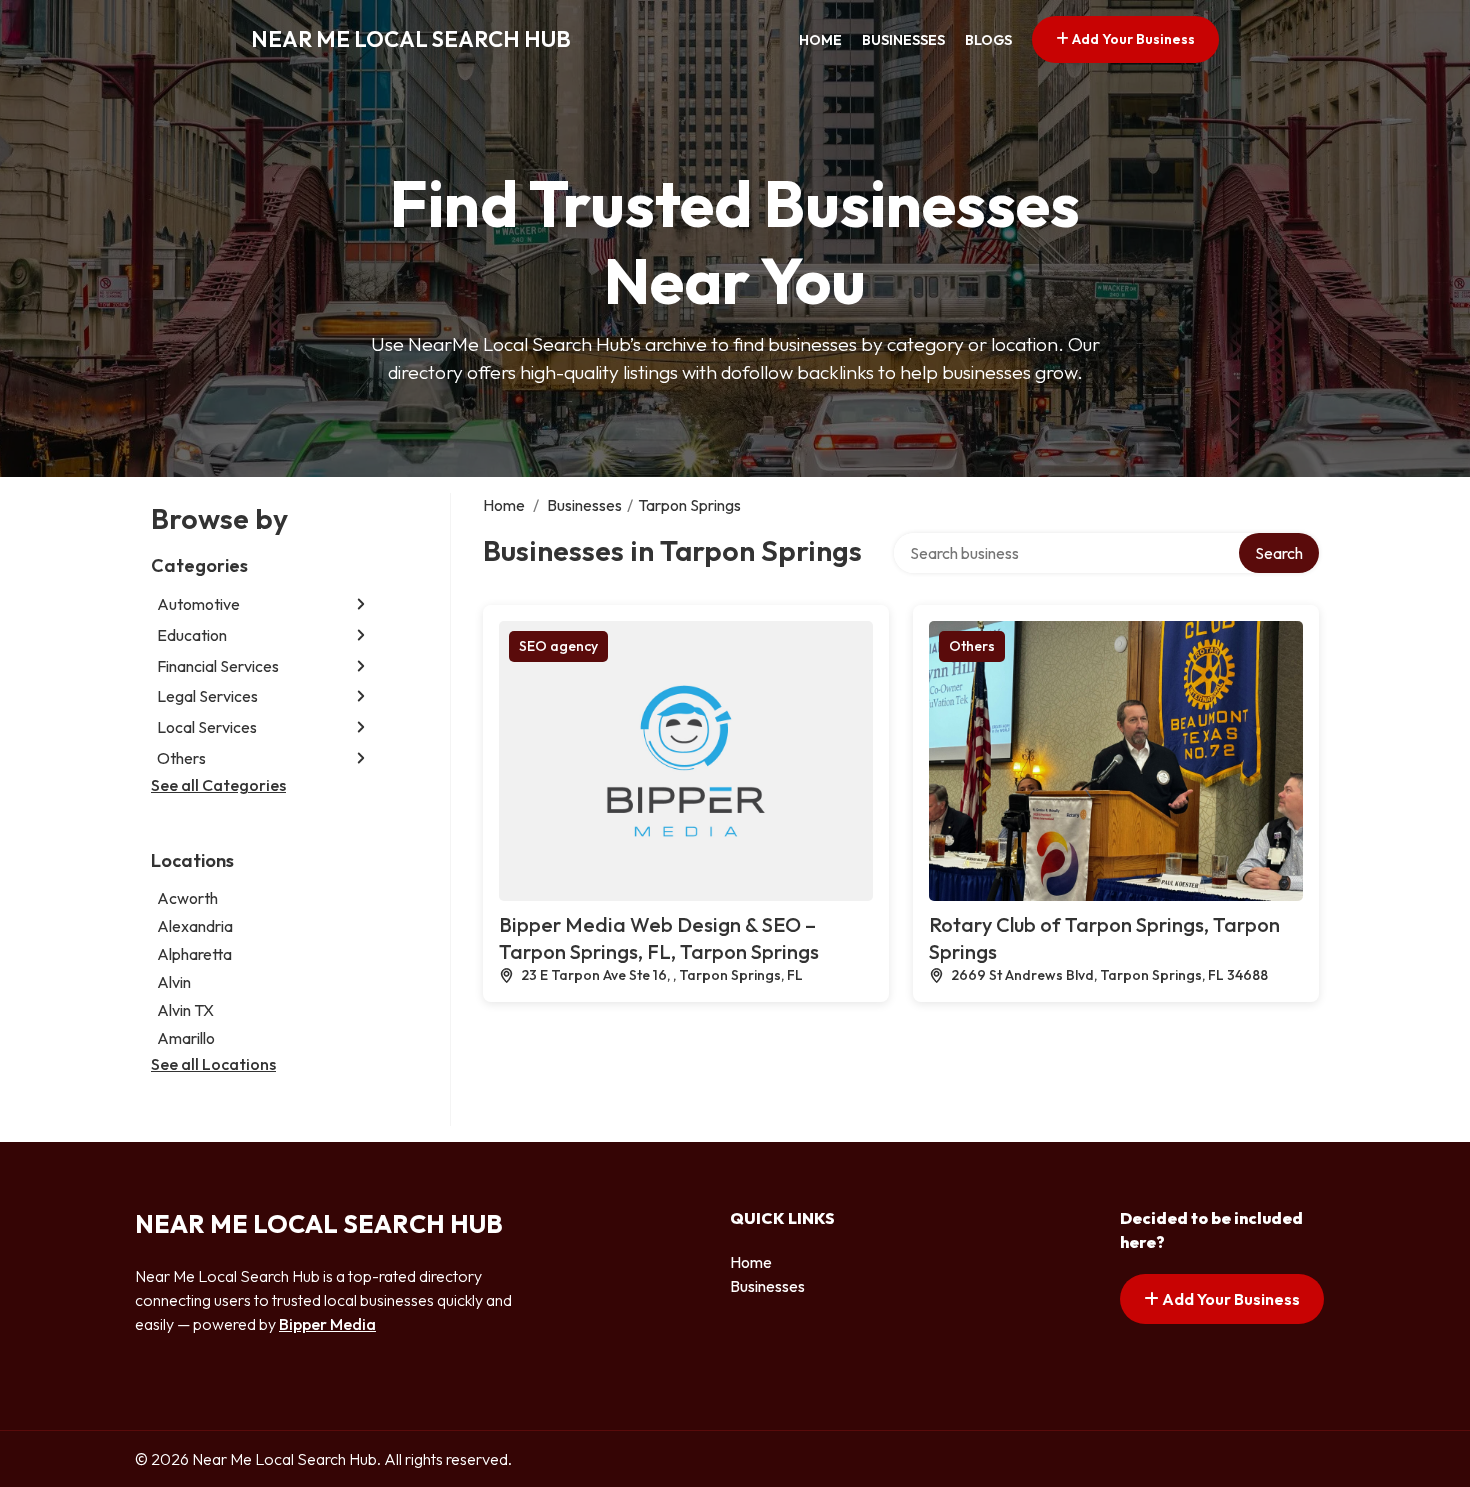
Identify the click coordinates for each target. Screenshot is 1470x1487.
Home (820, 40)
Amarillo (186, 1038)
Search (1279, 553)
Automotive (198, 604)
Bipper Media (327, 1324)
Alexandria (195, 926)
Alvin (174, 982)
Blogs (988, 40)
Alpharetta (194, 954)
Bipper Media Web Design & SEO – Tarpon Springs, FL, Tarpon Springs (659, 938)
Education (192, 635)
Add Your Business (1132, 39)
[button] (361, 604)
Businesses (903, 40)
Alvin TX (185, 1010)
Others (181, 758)
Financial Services (218, 666)
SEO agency (558, 646)
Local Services (207, 727)
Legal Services (207, 696)
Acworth (187, 898)
